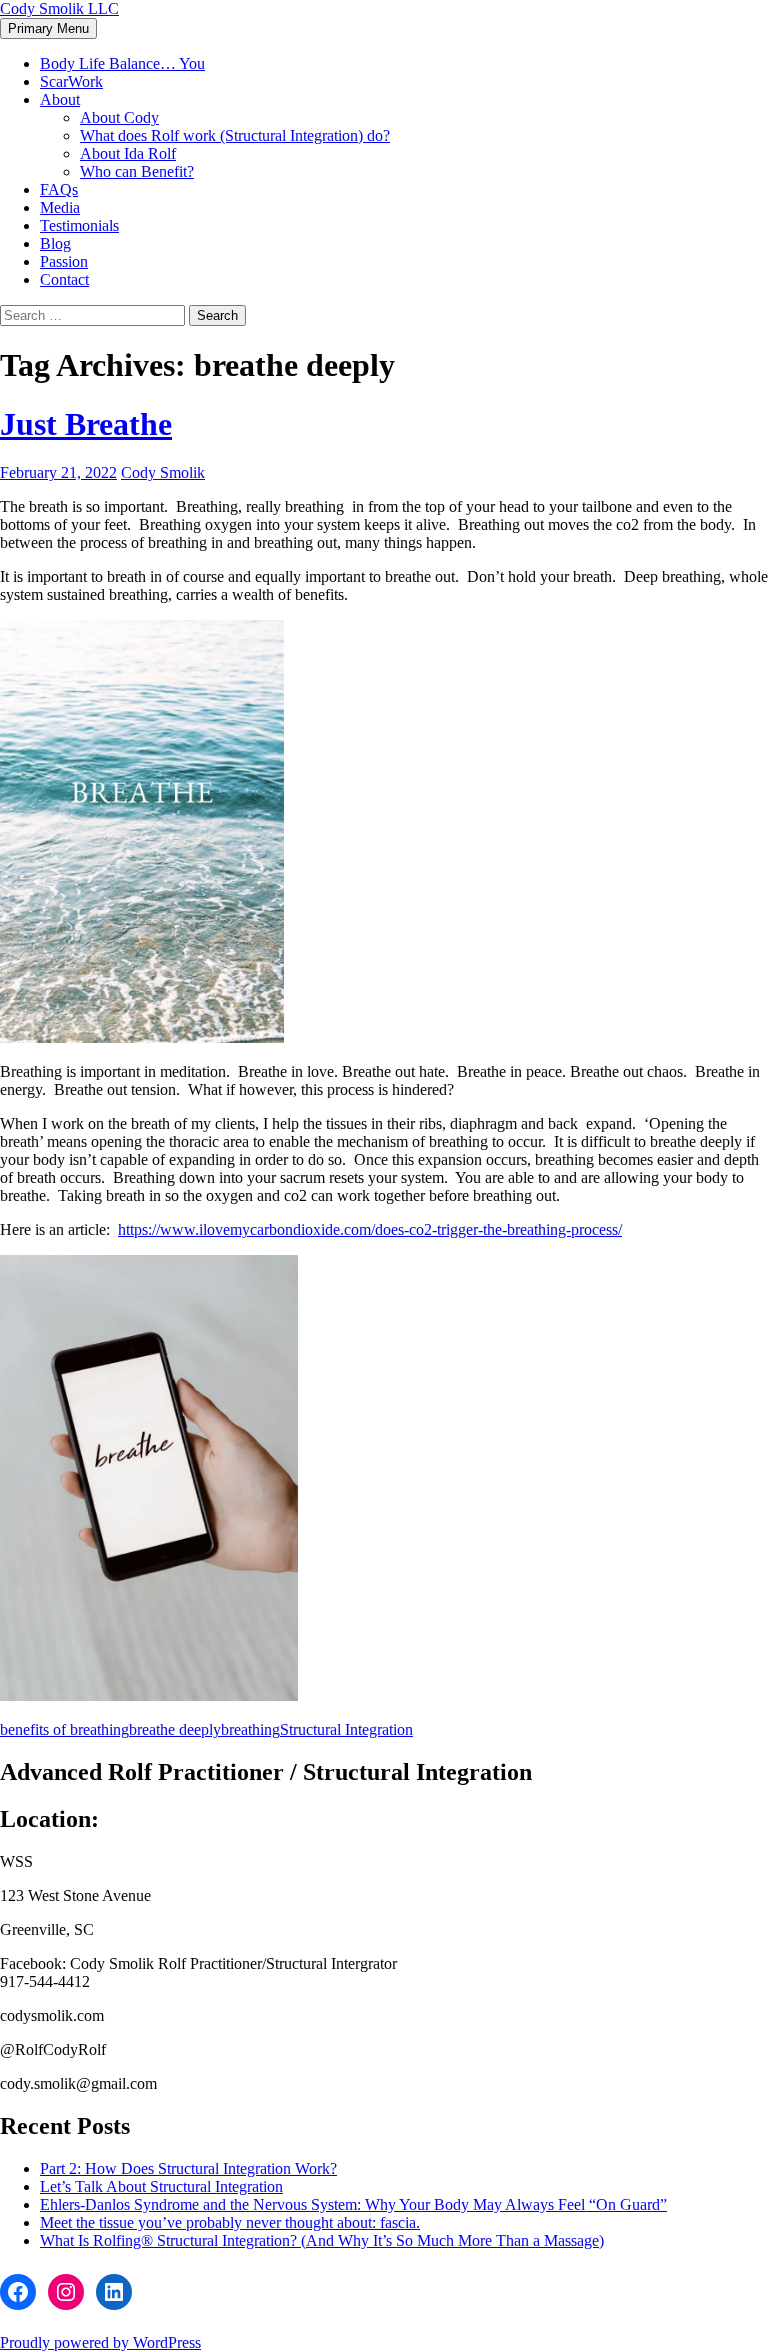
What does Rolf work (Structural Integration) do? (235, 135)
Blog (55, 243)
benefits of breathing (64, 1729)
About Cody (119, 117)
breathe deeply (175, 1729)
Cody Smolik (163, 472)
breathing (250, 1729)
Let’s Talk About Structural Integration (161, 2186)
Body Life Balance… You (122, 63)
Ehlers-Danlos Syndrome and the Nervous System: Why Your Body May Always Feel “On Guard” (353, 2204)
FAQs (59, 189)
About (60, 99)
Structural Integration (346, 1729)
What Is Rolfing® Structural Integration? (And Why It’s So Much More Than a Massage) (322, 2240)
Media (60, 207)
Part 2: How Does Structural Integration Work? (188, 2168)
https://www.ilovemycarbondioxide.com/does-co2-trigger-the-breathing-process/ (370, 1229)
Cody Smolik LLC (59, 8)
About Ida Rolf (128, 153)
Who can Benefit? (137, 171)
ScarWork (71, 81)
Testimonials (79, 225)
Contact (64, 279)
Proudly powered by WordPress (100, 2342)
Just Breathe (86, 424)
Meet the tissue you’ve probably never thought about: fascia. (230, 2222)
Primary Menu (48, 28)
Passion (64, 261)
